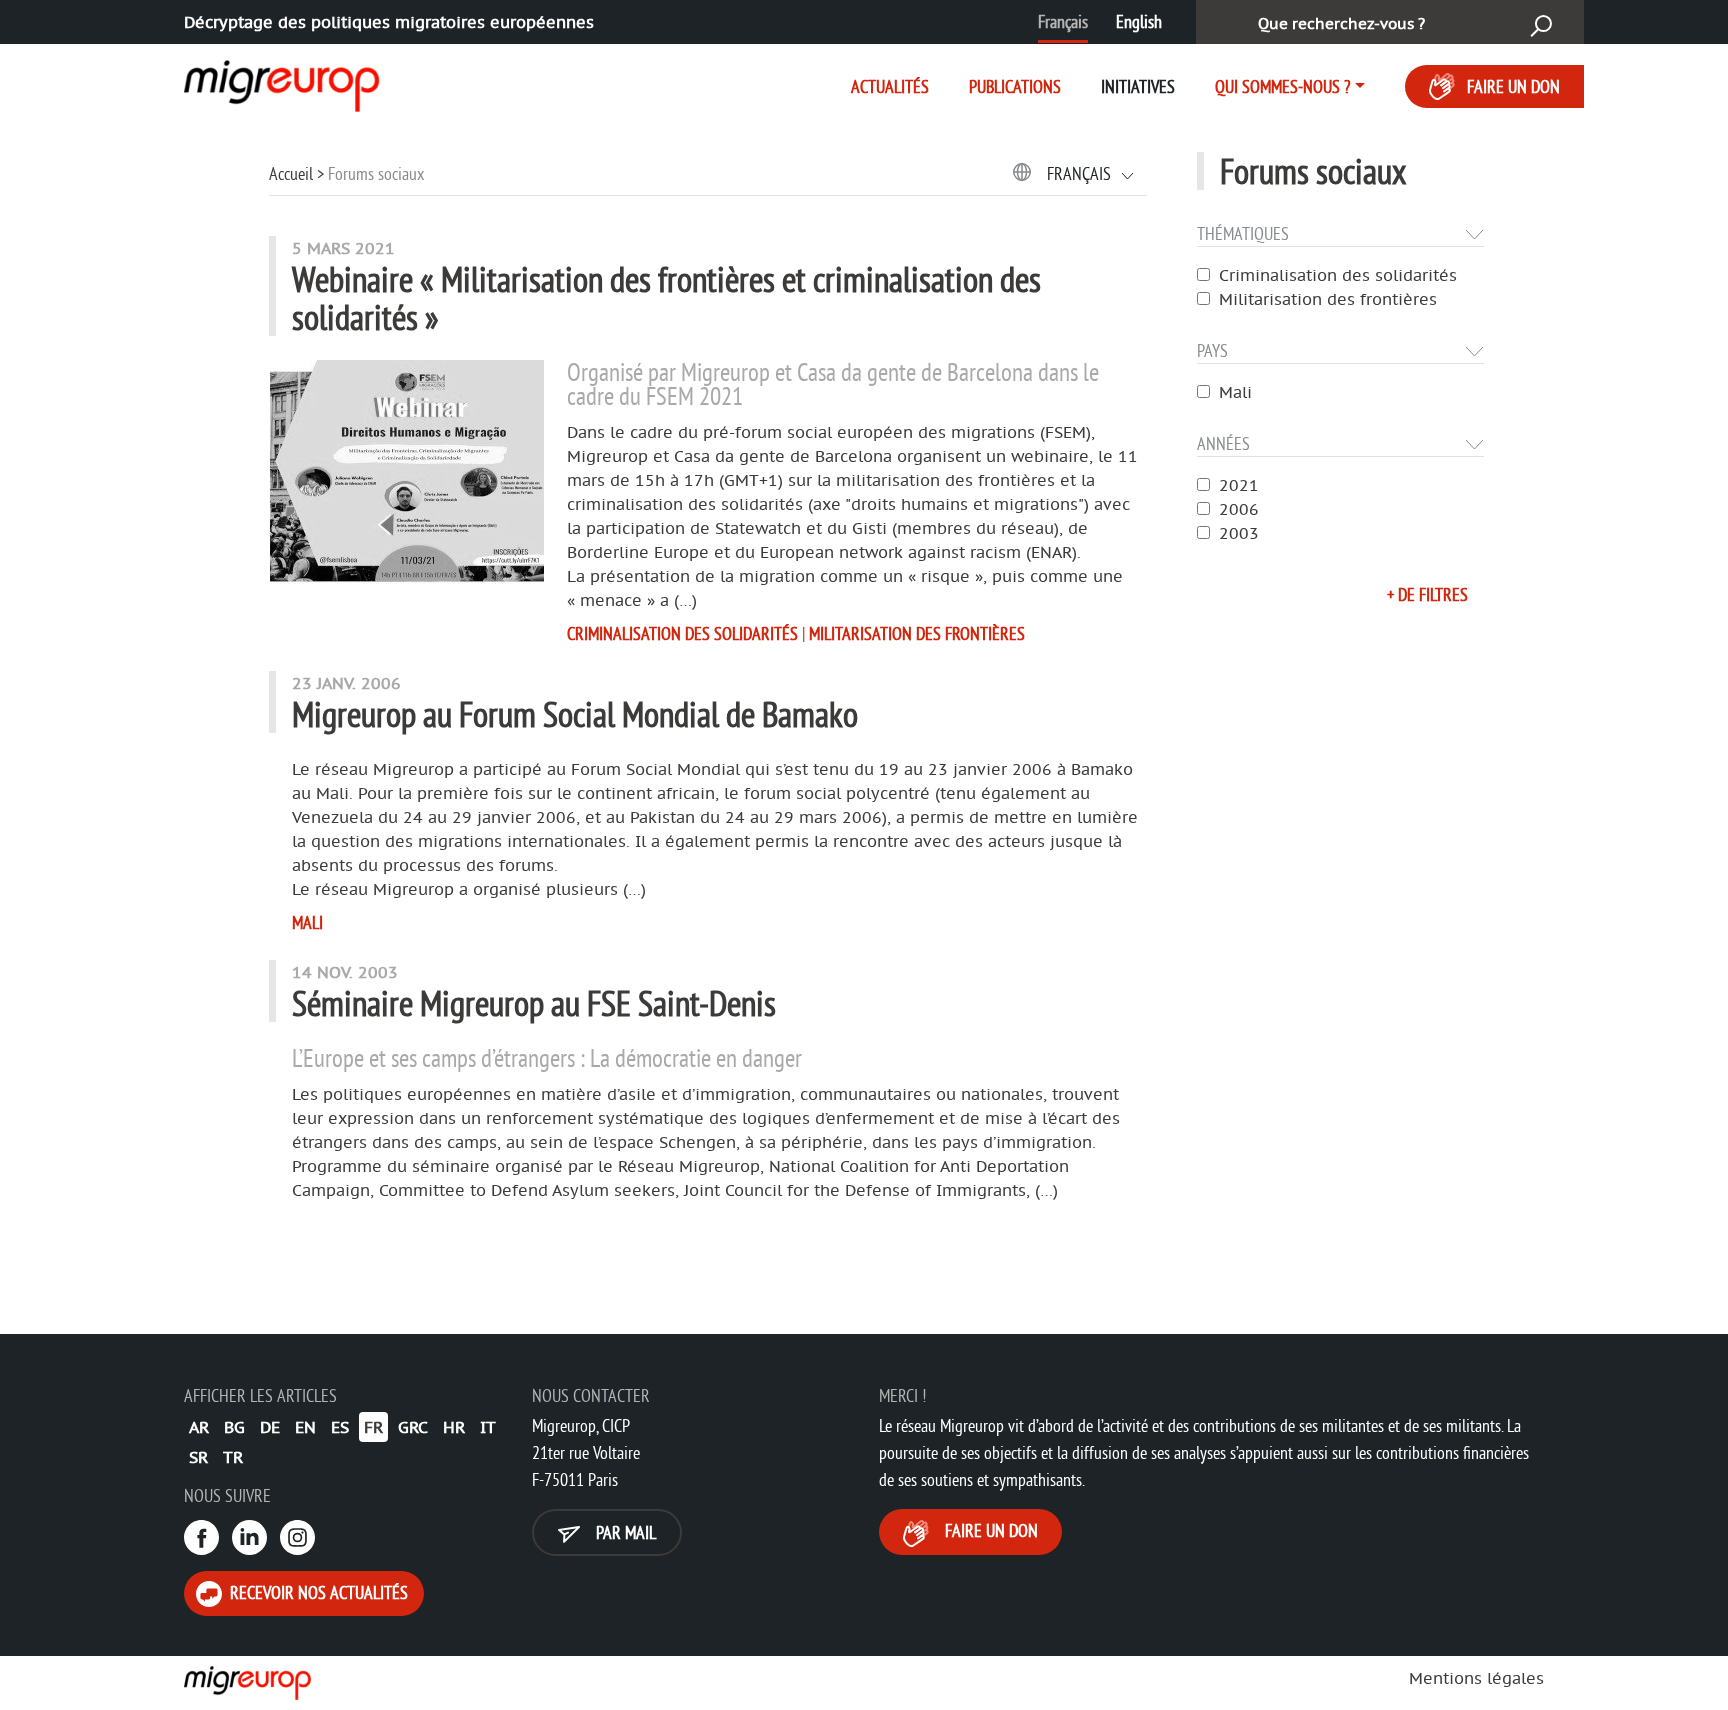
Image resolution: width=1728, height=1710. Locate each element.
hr (454, 1427)
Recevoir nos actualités (317, 1592)
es (340, 1427)
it (488, 1427)
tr (233, 1457)
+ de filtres (1427, 594)
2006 (1239, 509)
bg (234, 1427)
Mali (1235, 392)
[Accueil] (264, 82)
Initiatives (1138, 86)
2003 (1239, 533)
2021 (1239, 485)
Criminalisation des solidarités (1338, 275)
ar (199, 1427)
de (270, 1427)
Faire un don (1513, 86)
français (1081, 173)
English (1139, 21)
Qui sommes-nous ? (1282, 86)
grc (413, 1427)
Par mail (624, 1532)
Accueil (291, 173)
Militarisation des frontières (1328, 299)
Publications (1015, 86)
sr (198, 1457)
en (305, 1427)
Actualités (890, 86)
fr (373, 1427)
